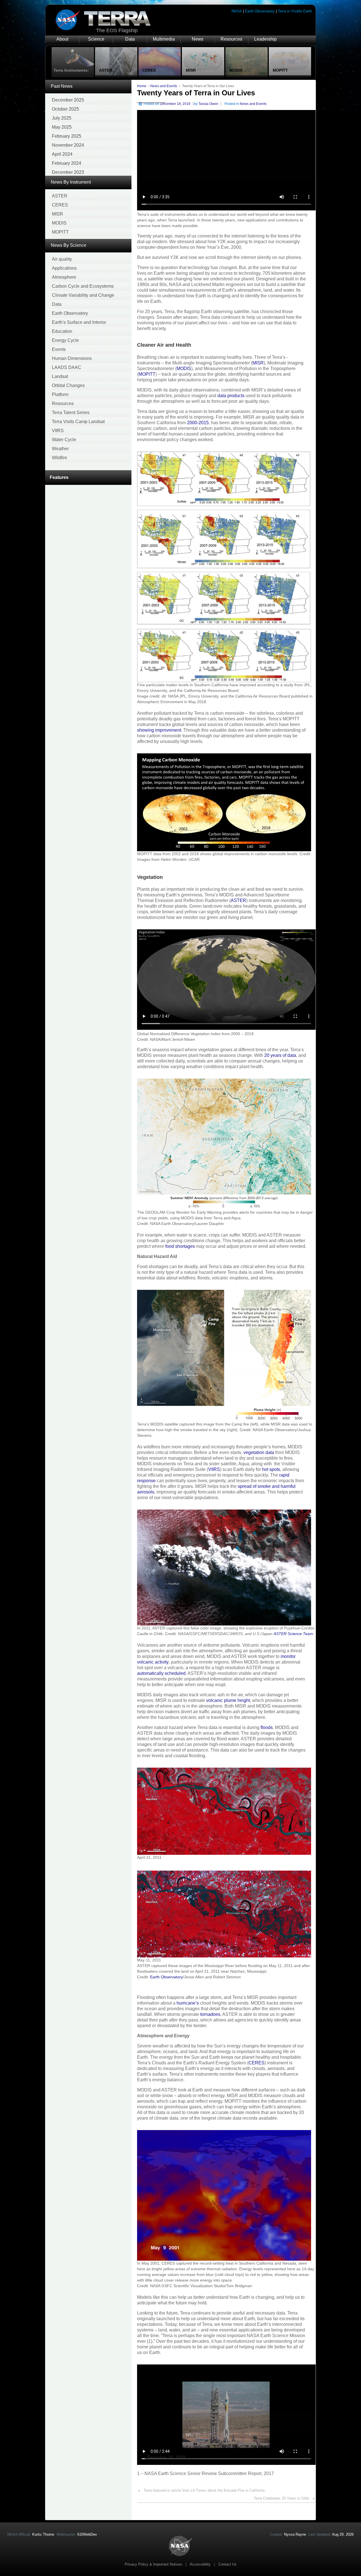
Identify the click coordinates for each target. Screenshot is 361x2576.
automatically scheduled (161, 1673)
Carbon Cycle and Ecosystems (83, 286)
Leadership (265, 39)
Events (59, 349)
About (62, 39)
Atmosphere (64, 277)
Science (96, 39)
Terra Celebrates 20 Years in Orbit (281, 2498)
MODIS (59, 223)
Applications (64, 268)
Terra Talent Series (71, 413)
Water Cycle (64, 440)
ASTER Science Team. (294, 1634)
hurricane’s (188, 2003)
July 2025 (62, 118)
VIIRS (58, 431)
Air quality (62, 259)
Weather (60, 449)
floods (267, 1727)
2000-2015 (198, 423)
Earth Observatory (260, 11)
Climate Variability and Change (83, 295)
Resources (231, 39)
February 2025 (67, 136)
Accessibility (200, 2564)
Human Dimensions (72, 358)
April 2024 (62, 154)
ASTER (60, 196)
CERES (60, 205)
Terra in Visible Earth (295, 11)
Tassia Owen (208, 104)
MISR (58, 214)
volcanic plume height (228, 1700)
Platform (60, 394)
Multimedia (164, 39)
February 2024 (67, 163)
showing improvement (159, 730)
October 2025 (65, 109)
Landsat (60, 376)
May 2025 (62, 127)
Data (130, 39)
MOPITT (60, 232)
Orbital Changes (68, 385)
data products (231, 396)
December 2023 (68, 172)
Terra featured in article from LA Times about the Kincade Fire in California (204, 2490)
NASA (237, 11)
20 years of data (280, 1055)
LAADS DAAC (67, 367)
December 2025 (68, 100)
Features (59, 477)
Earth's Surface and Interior (79, 322)
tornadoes (210, 2014)
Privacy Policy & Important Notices (153, 2564)
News (198, 39)
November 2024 (68, 145)
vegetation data (259, 1452)
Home (142, 86)
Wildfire (60, 458)
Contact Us (227, 2564)
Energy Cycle (65, 340)
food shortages (180, 1246)
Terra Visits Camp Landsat (78, 422)
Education (62, 331)
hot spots (271, 1469)
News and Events (164, 86)
